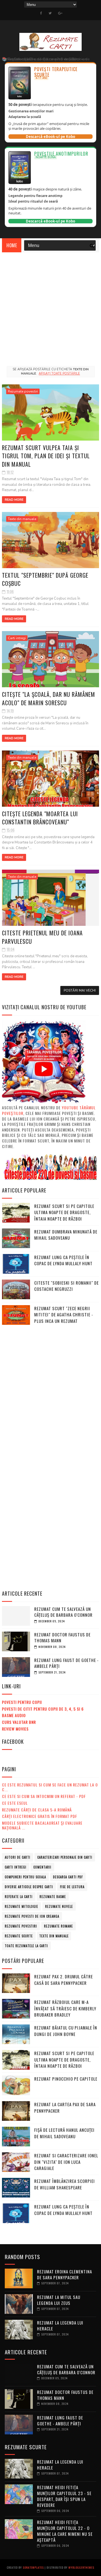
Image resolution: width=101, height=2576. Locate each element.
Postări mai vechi (80, 990)
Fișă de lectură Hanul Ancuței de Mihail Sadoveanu (64, 2133)
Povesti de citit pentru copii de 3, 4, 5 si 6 (43, 1709)
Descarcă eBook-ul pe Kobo (50, 137)
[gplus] (60, 13)
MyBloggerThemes (81, 2567)
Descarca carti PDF (68, 1877)
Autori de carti (18, 1857)
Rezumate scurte (19, 1936)
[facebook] (41, 13)
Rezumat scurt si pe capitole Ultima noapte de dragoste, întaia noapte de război (64, 1212)
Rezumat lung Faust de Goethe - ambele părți (66, 1663)
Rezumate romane (58, 1926)
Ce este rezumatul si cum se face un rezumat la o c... (50, 1787)
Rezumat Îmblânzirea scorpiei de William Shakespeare (65, 2184)
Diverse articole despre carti (29, 1887)
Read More (14, 500)
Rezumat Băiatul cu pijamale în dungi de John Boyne (66, 2031)
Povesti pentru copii (22, 1702)
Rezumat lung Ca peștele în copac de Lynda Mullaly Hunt (63, 1260)
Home (12, 245)
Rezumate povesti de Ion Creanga (32, 1916)
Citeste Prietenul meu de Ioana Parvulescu (42, 937)
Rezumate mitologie (21, 1906)
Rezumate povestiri (23, 391)
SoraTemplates (33, 2567)
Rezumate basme (53, 1897)
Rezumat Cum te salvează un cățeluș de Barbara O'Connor (63, 1612)
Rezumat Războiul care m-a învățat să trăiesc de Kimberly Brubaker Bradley (65, 2008)
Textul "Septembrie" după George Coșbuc (45, 579)
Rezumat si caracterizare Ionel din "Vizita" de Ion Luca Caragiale (66, 2162)
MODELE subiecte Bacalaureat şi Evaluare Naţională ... (42, 1825)
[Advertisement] (50, 306)
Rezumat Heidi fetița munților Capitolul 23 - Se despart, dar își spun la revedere (64, 2496)
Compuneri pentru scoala (25, 1877)
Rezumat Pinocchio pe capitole (66, 2079)
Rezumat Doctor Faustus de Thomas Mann (62, 1637)
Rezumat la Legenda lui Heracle (60, 2326)
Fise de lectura (72, 1887)
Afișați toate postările (59, 374)
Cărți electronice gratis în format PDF (40, 1816)
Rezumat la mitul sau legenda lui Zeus (59, 2300)
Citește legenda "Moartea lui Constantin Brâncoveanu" (40, 818)
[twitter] (50, 13)
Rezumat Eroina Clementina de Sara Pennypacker (65, 2274)
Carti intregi (17, 638)
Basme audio (14, 1715)
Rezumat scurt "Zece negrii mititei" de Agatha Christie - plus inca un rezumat (64, 1315)
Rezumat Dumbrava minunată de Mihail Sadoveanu (66, 1235)
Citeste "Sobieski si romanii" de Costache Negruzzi (66, 1286)
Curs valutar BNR (19, 1722)
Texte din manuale (22, 519)
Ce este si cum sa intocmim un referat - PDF (44, 1796)
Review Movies (15, 1729)
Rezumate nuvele (59, 1906)
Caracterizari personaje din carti (65, 1857)
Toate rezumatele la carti (26, 1946)
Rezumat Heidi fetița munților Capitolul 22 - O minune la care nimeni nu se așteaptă (65, 2531)
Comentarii (42, 1867)
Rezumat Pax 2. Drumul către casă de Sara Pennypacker (64, 1980)
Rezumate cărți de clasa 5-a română (37, 1810)
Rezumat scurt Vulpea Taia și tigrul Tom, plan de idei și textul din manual (46, 456)
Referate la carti (19, 1897)
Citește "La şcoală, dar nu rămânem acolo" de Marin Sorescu (49, 698)
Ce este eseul (15, 1803)
